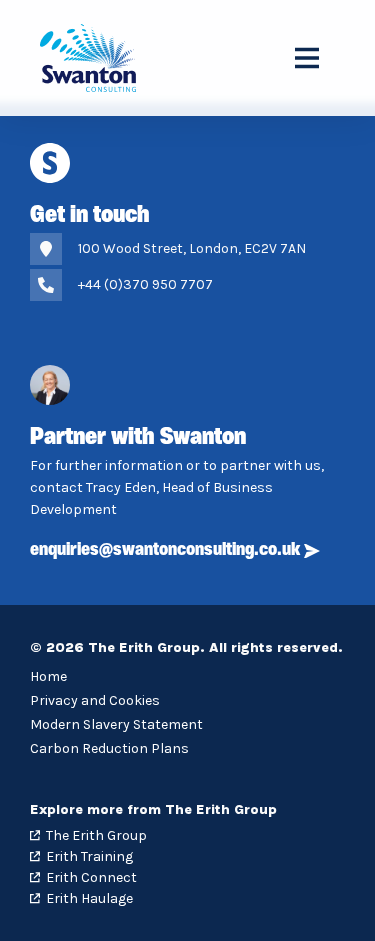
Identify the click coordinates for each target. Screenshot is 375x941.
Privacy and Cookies (95, 700)
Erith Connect (91, 877)
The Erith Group (96, 835)
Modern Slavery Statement (116, 724)
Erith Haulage (89, 898)
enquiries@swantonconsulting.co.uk (165, 551)
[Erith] (93, 58)
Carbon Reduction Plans (109, 748)
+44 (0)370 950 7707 (145, 284)
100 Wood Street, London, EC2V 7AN (192, 248)
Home (48, 676)
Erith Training (89, 856)
